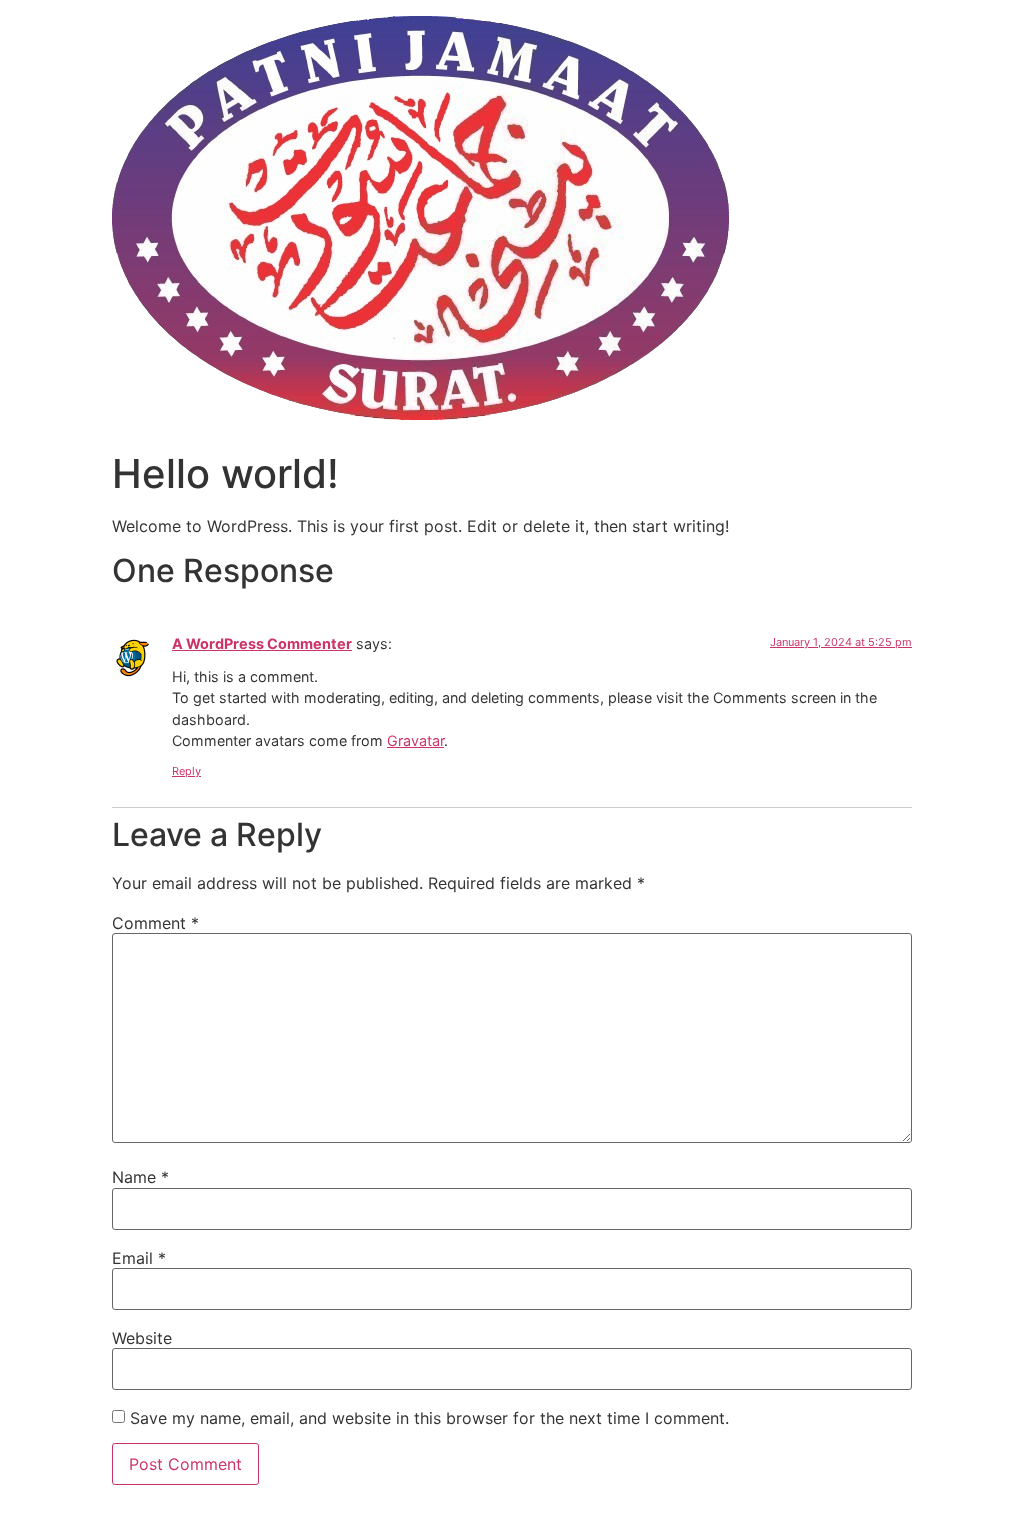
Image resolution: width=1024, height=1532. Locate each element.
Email (139, 1258)
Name (140, 1177)
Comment (155, 923)
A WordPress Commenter (262, 643)
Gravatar (415, 740)
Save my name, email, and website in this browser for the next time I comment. (429, 1418)
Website (142, 1338)
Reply (186, 771)
